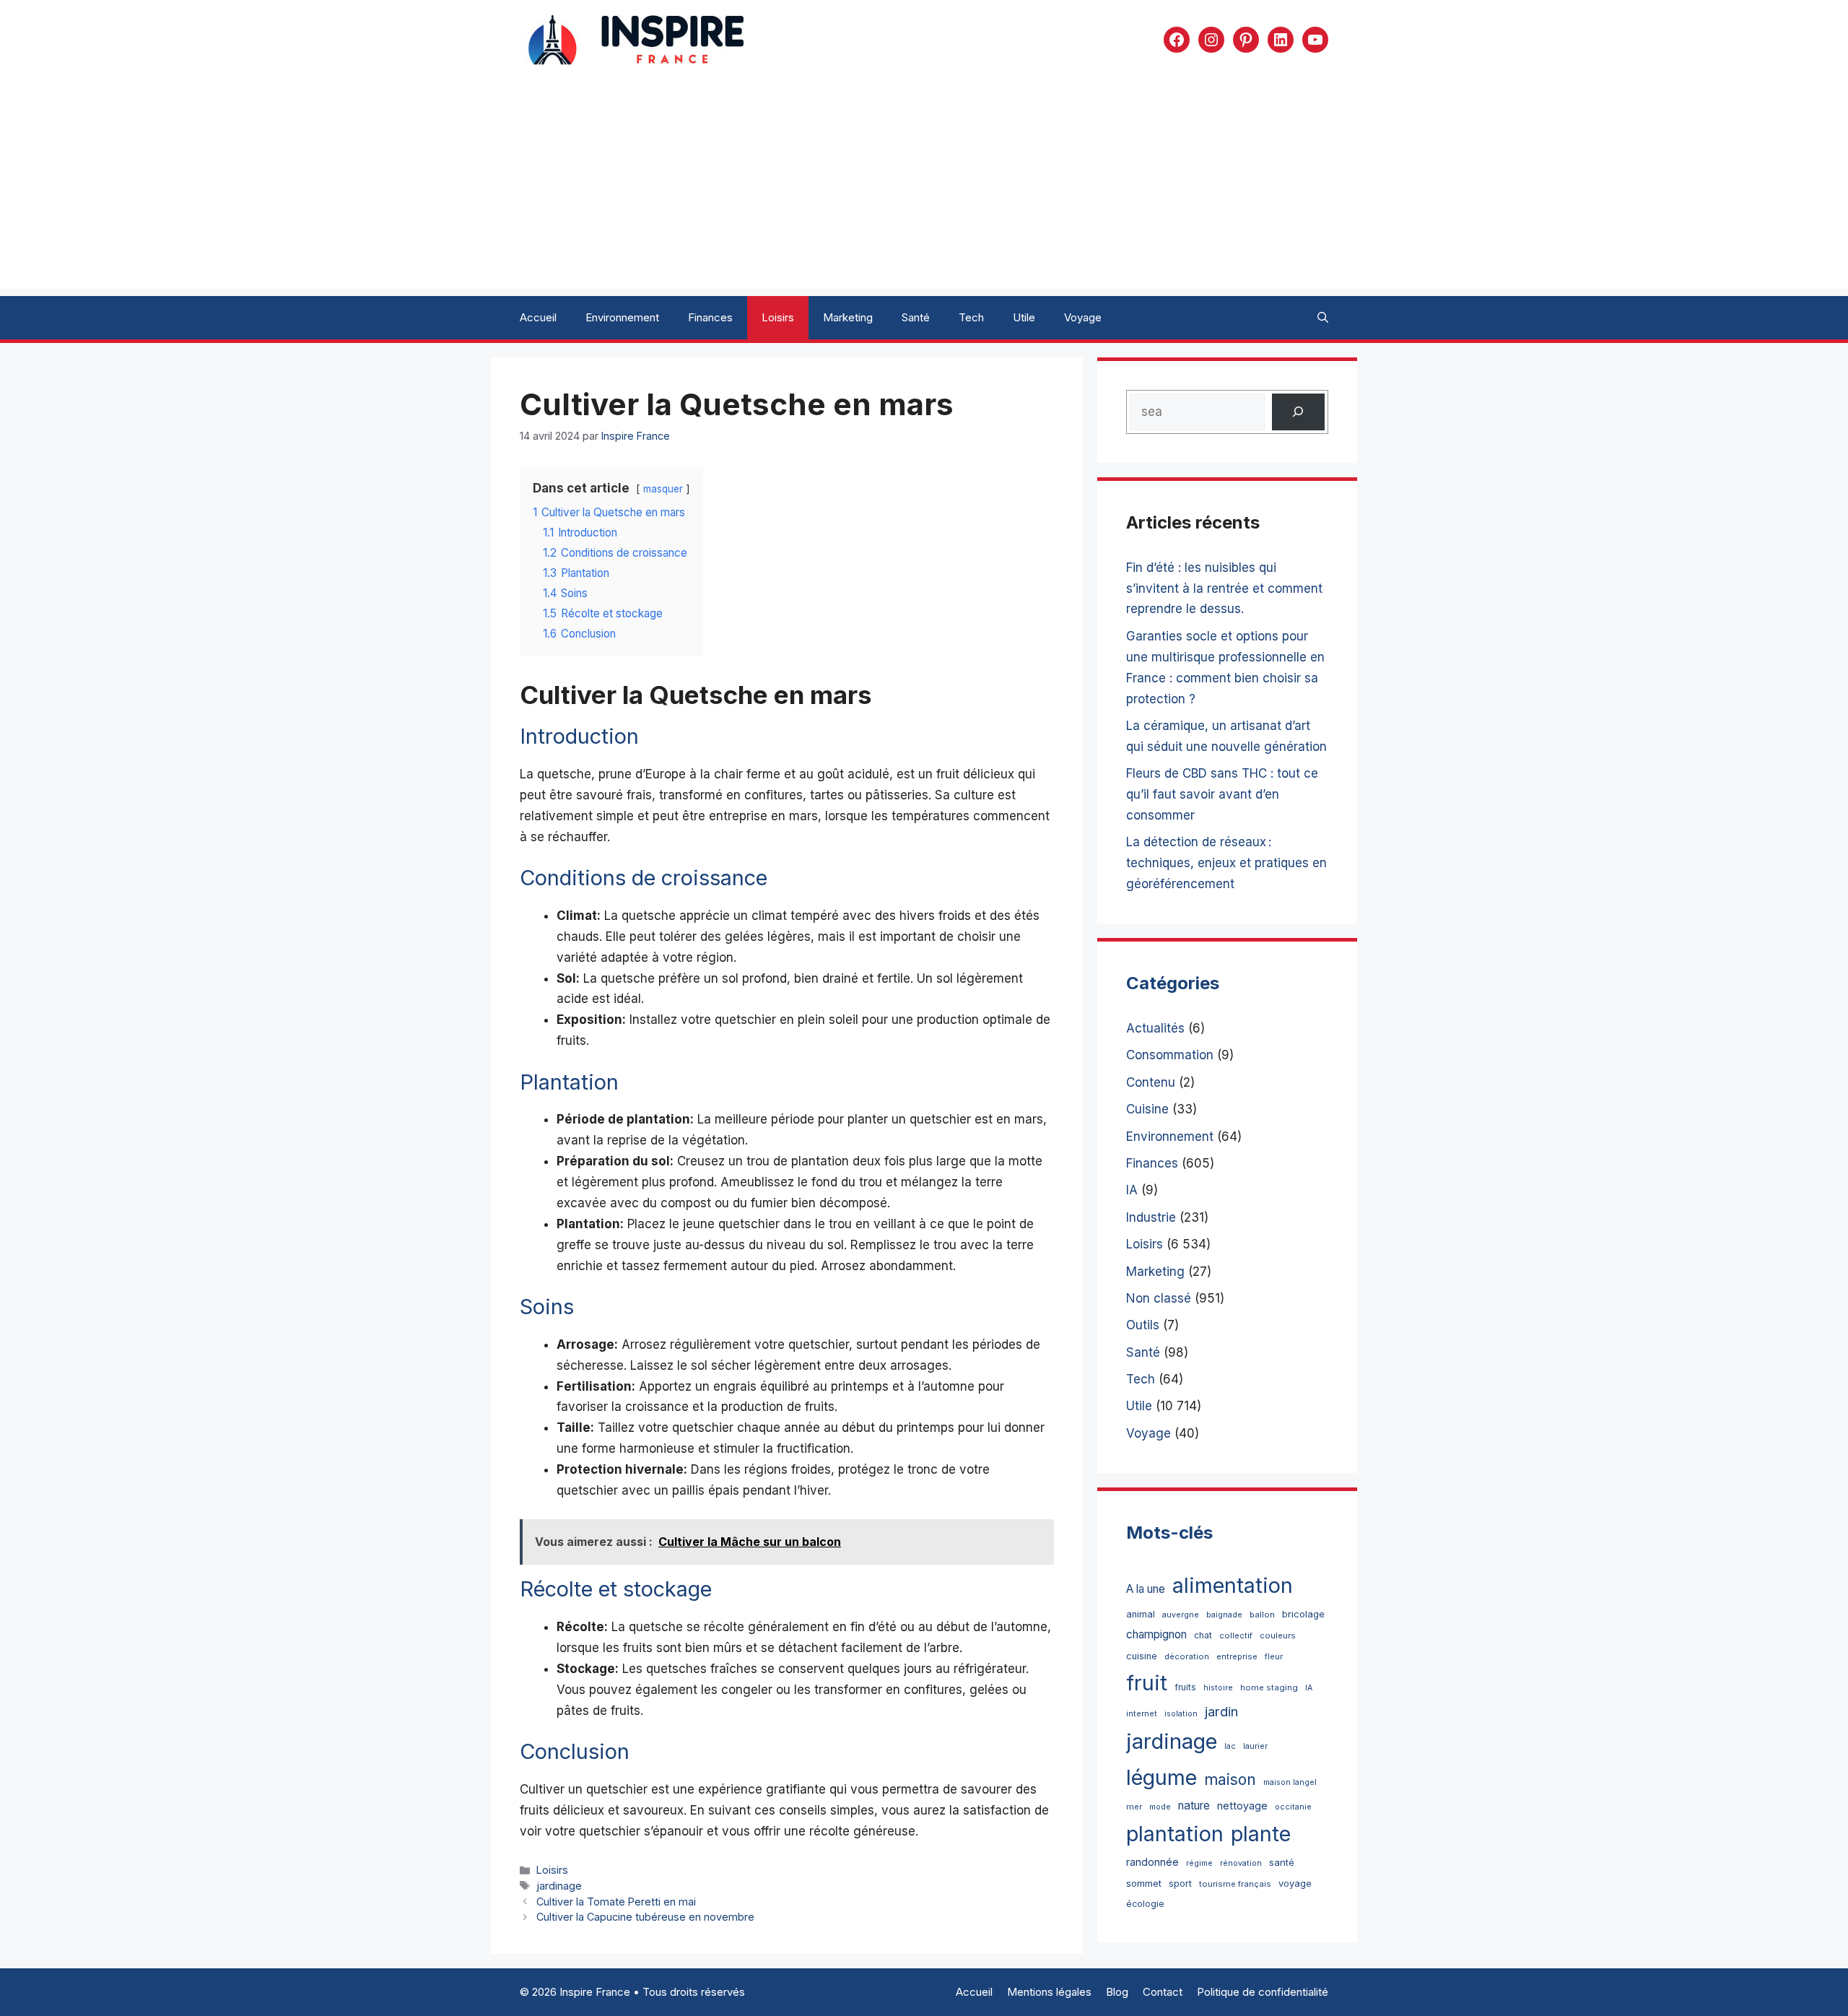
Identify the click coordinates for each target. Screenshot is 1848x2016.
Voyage (1083, 317)
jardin (1221, 1711)
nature (1194, 1806)
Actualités (1155, 1028)
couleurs (1278, 1635)
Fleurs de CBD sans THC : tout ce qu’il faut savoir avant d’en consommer (1222, 794)
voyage (1295, 1884)
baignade (1224, 1615)
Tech (971, 317)
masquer (663, 489)
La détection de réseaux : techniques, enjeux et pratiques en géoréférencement (1226, 863)
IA (1132, 1190)
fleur (1274, 1656)
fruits (1185, 1687)
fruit (1147, 1683)
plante (1261, 1834)
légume (1161, 1777)
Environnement (622, 317)
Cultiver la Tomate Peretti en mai (616, 1902)
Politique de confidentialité (1263, 1992)
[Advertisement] (924, 188)
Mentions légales (1049, 1992)
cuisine (1142, 1656)
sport (1180, 1884)
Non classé (1159, 1298)
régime (1199, 1863)
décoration (1187, 1656)
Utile (1024, 317)
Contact (1163, 1992)
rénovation (1241, 1863)
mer (1134, 1807)
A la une (1146, 1589)
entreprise (1237, 1656)
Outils (1143, 1325)
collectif (1236, 1635)
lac (1230, 1746)
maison (1230, 1780)
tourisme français (1235, 1884)
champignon (1156, 1634)
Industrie (1151, 1217)
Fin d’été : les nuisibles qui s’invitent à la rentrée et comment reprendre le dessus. (1224, 588)
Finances (710, 317)
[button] (1323, 318)
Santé (916, 317)
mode (1160, 1807)
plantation (1175, 1834)
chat (1203, 1635)
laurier (1255, 1746)
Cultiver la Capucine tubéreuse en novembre (645, 1917)
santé (1282, 1862)
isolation (1181, 1714)
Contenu (1151, 1082)
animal (1141, 1614)
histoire (1218, 1688)
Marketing (848, 317)
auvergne (1181, 1615)
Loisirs (778, 317)
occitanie (1293, 1807)
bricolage (1303, 1614)
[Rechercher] (1298, 412)
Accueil (538, 317)
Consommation (1170, 1055)
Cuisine (1147, 1109)
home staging (1269, 1687)
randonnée (1152, 1862)
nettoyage (1242, 1806)
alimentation (1233, 1585)
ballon (1262, 1615)
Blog (1117, 1992)
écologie (1145, 1904)
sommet (1144, 1883)
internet (1142, 1713)
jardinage (559, 1886)
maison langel (1290, 1782)
